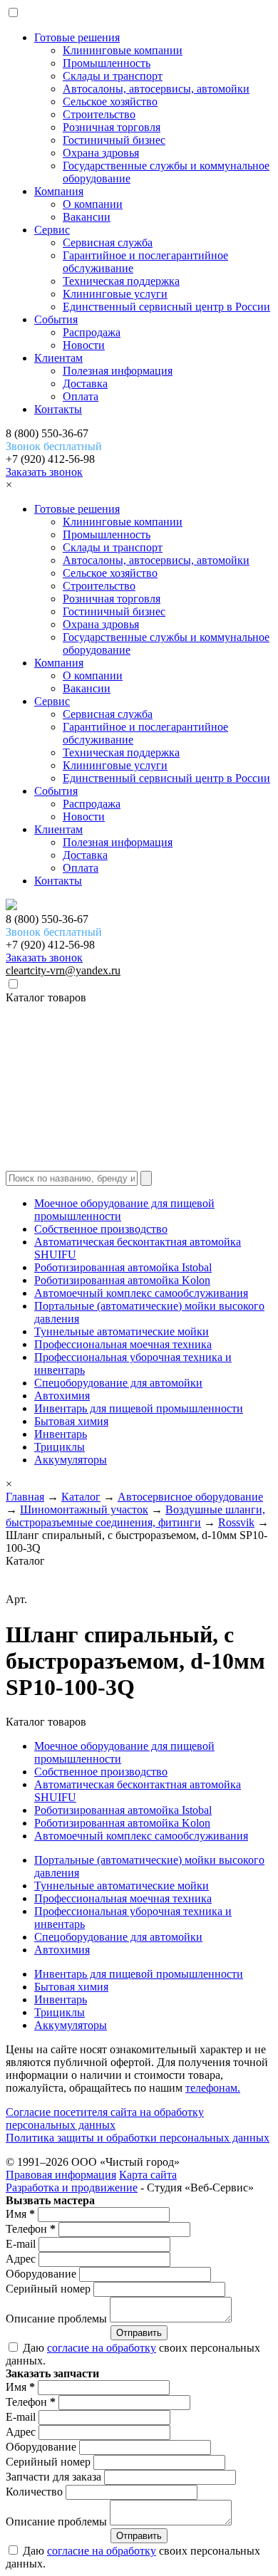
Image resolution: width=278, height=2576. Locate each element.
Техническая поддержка (121, 281)
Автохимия (62, 1396)
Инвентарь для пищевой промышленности (139, 1408)
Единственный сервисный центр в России (166, 307)
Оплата (81, 396)
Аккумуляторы (71, 1460)
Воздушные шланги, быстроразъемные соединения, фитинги (135, 1516)
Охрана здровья (101, 153)
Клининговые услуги (115, 294)
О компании (93, 204)
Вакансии (87, 217)
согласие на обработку (102, 2348)
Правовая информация (61, 2175)
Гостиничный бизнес (114, 140)
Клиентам (58, 358)
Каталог (81, 1497)
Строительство (99, 114)
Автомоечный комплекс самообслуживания (141, 1293)
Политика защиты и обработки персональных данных (138, 2138)
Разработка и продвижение (72, 2187)
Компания (59, 191)
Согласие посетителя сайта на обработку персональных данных (105, 2118)
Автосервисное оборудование (190, 1497)
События (56, 319)
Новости (84, 345)
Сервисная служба (108, 243)
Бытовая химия (71, 1421)
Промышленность (107, 63)
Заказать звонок (44, 472)
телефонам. (213, 2088)
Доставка (85, 384)
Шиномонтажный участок (84, 1509)
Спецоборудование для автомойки (118, 1383)
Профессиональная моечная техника (123, 1344)
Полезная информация (118, 371)
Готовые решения (77, 37)
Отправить (139, 2333)
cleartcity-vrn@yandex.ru (63, 970)
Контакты (58, 409)
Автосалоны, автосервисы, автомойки (156, 89)
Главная (25, 1497)
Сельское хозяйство (110, 101)
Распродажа (92, 332)
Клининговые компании (123, 50)
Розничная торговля (112, 127)
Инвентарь (61, 1434)
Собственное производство (101, 1229)
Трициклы (60, 1447)
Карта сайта (148, 2175)
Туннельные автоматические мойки (122, 1331)
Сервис (52, 230)
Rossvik (236, 1522)
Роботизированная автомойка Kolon (122, 1280)
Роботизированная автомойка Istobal (123, 1267)
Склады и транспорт (113, 76)
